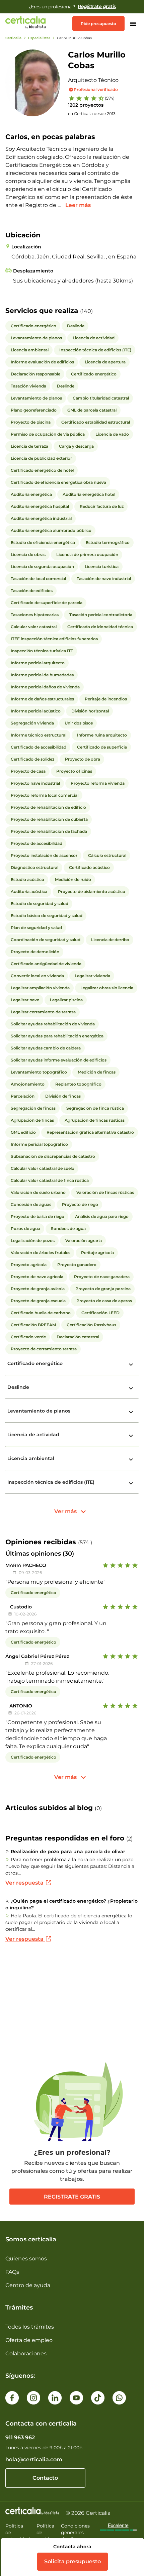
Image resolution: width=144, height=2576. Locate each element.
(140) (86, 311)
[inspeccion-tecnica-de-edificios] (131, 1483)
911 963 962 (20, 2437)
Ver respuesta (25, 1883)
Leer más (78, 205)
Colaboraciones (26, 2354)
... (60, 205)
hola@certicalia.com (34, 2459)
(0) (98, 1808)
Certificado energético (35, 1363)
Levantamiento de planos (39, 1411)
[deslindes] (131, 1388)
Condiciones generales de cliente (75, 2533)
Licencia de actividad (33, 1435)
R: (7, 1860)
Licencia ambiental (31, 1458)
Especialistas (39, 38)
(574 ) (85, 1542)
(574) (110, 98)
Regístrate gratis (97, 6)
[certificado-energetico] (131, 1365)
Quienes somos (26, 2259)
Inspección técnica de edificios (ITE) (51, 1482)
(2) (129, 1839)
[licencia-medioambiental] (131, 1460)
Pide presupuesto (98, 24)
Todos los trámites (30, 2327)
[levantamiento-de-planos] (131, 1412)
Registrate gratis (72, 2197)
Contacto (45, 2478)
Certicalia (13, 38)
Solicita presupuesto (73, 2561)
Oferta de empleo (29, 2340)
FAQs (12, 2272)
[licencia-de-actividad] (131, 1436)
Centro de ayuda (28, 2285)
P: (7, 1852)
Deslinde (18, 1387)
